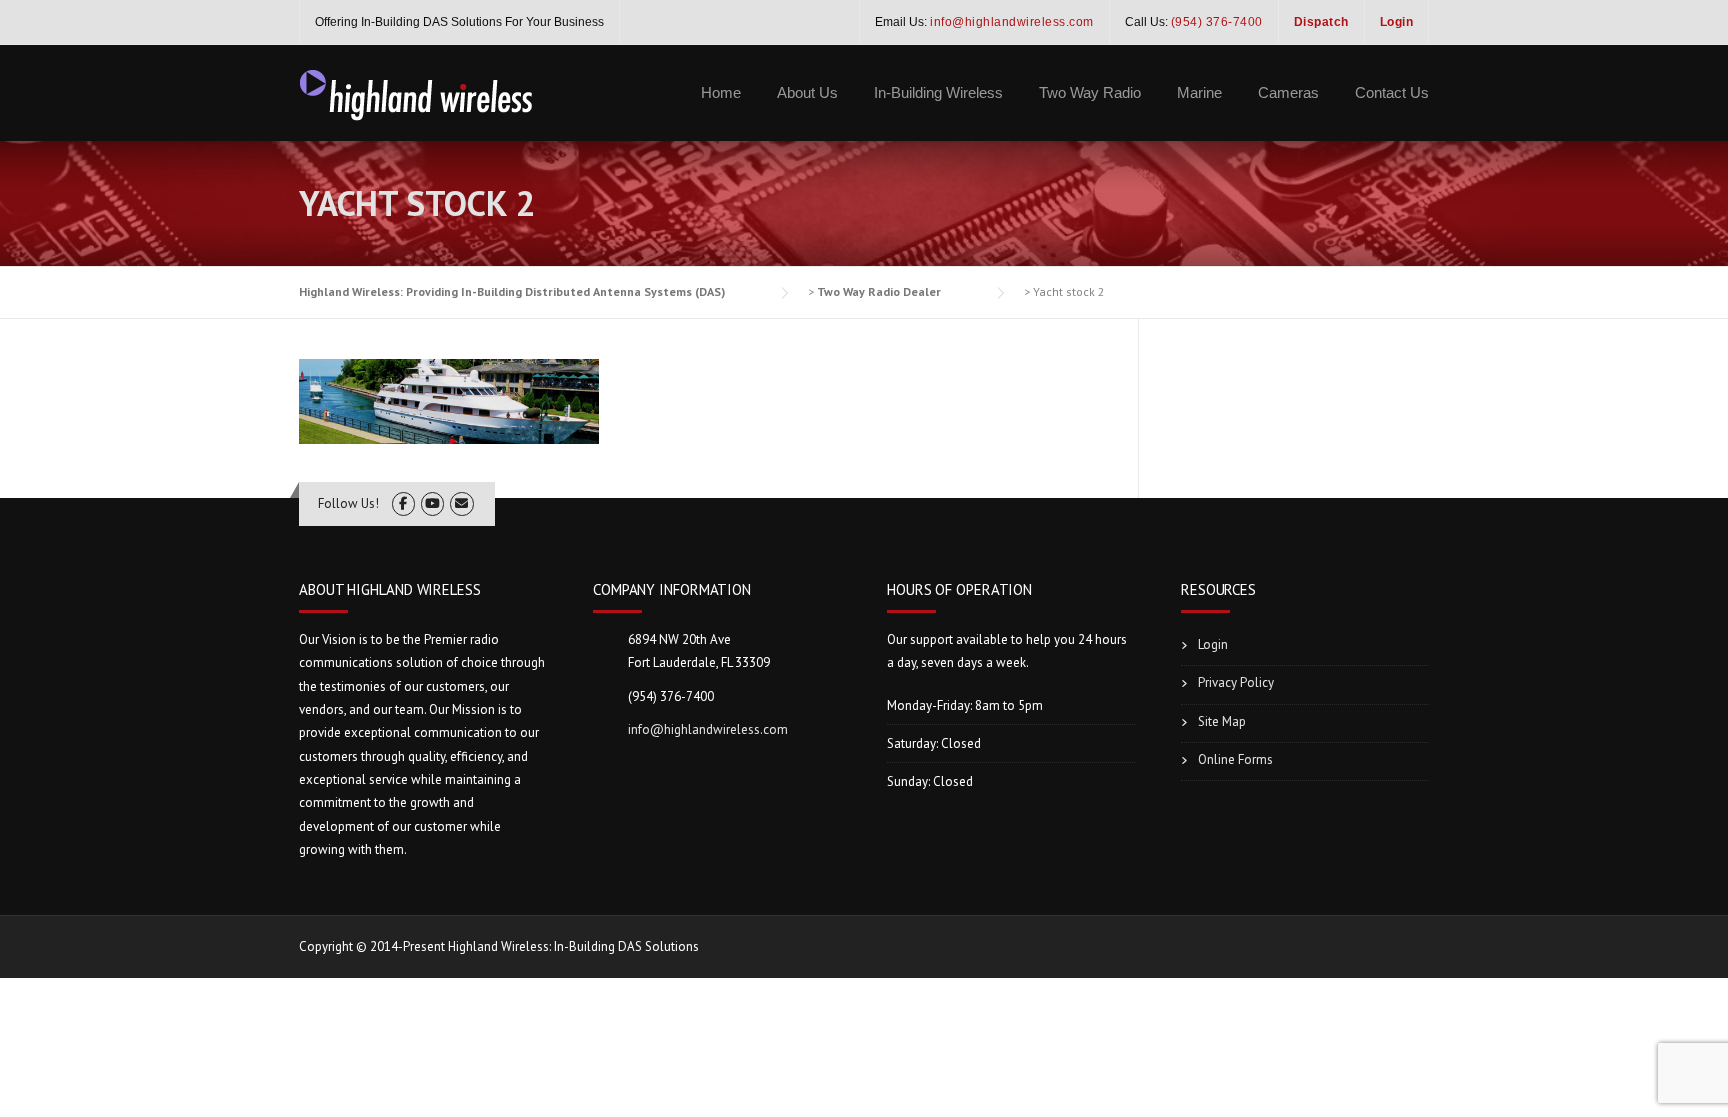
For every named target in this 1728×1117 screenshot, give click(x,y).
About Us (807, 92)
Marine (1199, 92)
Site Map (1222, 721)
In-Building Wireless (938, 92)
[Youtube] (432, 503)
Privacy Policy (1236, 682)
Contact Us (1392, 92)
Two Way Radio (1090, 92)
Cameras (1288, 92)
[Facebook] (403, 503)
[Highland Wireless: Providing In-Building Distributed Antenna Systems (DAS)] (417, 93)
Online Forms (1235, 759)
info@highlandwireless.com (708, 729)
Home (721, 92)
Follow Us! (348, 503)
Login (1213, 644)
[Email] (461, 503)
